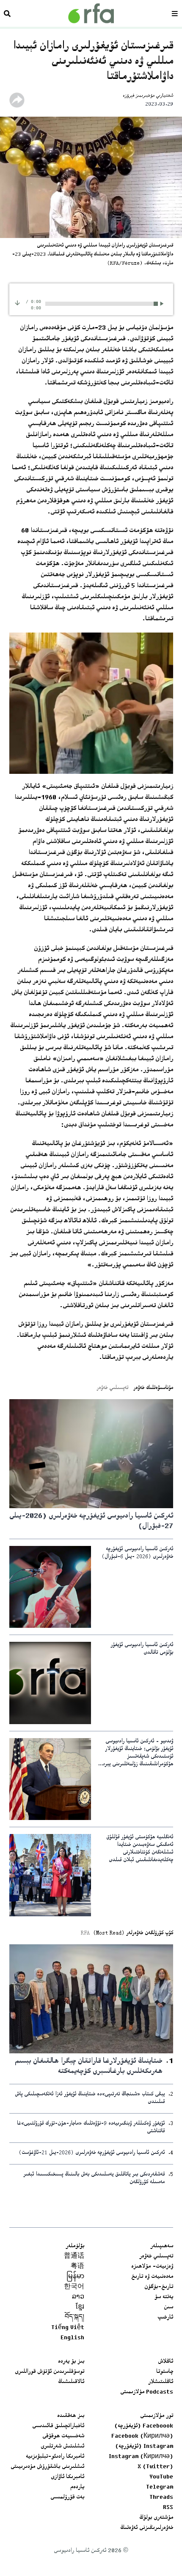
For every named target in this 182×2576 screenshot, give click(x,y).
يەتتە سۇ (164, 2297)
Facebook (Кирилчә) (142, 2436)
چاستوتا (165, 2372)
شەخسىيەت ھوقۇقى (63, 2436)
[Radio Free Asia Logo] (91, 13)
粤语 (77, 2267)
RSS (168, 2508)
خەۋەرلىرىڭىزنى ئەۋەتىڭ (147, 2528)
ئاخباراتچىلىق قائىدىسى (58, 2426)
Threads (161, 2498)
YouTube (161, 2477)
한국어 (74, 2287)
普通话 (74, 2257)
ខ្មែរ (80, 2307)
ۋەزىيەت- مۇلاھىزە (152, 2267)
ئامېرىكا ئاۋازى (68, 2477)
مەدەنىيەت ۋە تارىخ (152, 2277)
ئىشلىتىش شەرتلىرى (62, 2447)
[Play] (163, 304)
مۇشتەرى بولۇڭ (156, 2518)
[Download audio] (17, 303)
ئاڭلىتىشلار (161, 2382)
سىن (168, 2307)
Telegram (160, 2487)
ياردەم (77, 2487)
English (72, 2338)
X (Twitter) (155, 2467)
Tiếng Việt (68, 2328)
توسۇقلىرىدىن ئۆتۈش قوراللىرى (50, 2372)
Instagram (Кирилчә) (141, 2457)
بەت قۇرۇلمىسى (67, 2498)
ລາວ (78, 2297)
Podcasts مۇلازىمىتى (147, 2392)
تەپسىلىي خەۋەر (156, 2257)
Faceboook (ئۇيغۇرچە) (144, 2426)
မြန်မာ (75, 2277)
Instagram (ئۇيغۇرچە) (144, 2447)
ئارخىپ (165, 2318)
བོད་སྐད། (74, 2318)
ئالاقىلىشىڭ (71, 2382)
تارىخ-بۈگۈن (159, 2287)
